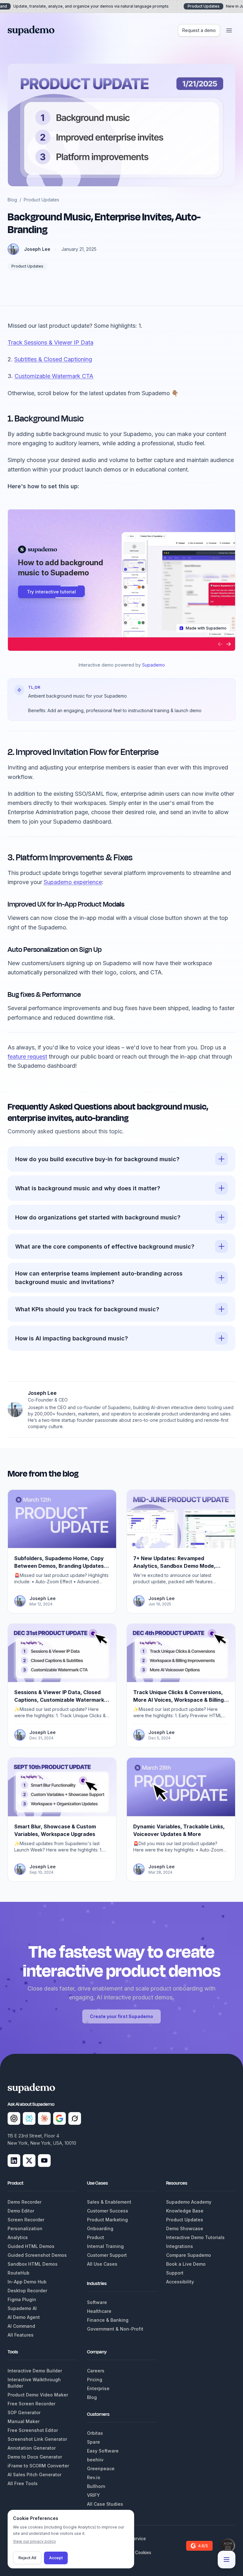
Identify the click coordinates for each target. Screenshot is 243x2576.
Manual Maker (24, 2421)
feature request (27, 1057)
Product (96, 2237)
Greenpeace (101, 2468)
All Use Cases (102, 2264)
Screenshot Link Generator (37, 2439)
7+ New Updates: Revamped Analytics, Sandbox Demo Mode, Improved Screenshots (174, 1566)
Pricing (95, 2380)
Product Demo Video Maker (38, 2395)
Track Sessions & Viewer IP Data (50, 342)
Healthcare (99, 2311)
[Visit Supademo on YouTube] (44, 2161)
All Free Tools (23, 2483)
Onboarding (100, 2228)
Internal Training (105, 2246)
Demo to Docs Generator (35, 2457)
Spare (93, 2442)
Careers (96, 2371)
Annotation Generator (32, 2448)
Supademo (153, 665)
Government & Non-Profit (115, 2329)
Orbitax (95, 2433)
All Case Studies (105, 2504)
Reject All (27, 2558)
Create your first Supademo (121, 2016)
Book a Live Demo (186, 2264)
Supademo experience (73, 882)
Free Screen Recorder (31, 2404)
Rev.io (94, 2477)
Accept (56, 2558)
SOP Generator (24, 2412)
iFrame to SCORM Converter (38, 2466)
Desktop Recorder (27, 2291)
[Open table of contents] (227, 2560)
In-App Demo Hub (27, 2282)
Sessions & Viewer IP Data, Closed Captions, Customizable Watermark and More (59, 1700)
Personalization (25, 2228)
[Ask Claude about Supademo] (44, 2118)
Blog (12, 200)
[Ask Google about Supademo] (59, 2118)
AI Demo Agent (24, 2317)
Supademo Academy (189, 2202)
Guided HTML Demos (31, 2246)
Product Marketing (107, 2220)
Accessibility (180, 2282)
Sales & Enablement (109, 2202)
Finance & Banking (108, 2320)
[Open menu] (229, 30)
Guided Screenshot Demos (37, 2255)
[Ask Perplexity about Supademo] (29, 2118)
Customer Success (108, 2211)
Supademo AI (22, 2308)
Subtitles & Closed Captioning (53, 359)
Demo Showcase (185, 2228)
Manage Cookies (134, 2553)
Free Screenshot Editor (33, 2430)
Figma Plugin (22, 2299)
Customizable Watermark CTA (54, 376)
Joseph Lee (37, 249)
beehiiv (95, 2460)
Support (175, 2273)
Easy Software (103, 2451)
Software (97, 2302)
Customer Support (107, 2255)
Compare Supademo (189, 2255)
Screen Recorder (26, 2220)
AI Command (21, 2326)
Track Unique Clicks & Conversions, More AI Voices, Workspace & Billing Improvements (178, 1700)
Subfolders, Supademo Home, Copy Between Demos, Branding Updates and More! (59, 1566)
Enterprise (98, 2388)
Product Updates (41, 200)
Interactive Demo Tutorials (195, 2237)
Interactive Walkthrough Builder (34, 2383)
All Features (21, 2335)
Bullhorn (96, 2486)
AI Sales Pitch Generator (34, 2475)
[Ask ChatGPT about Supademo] (14, 2118)
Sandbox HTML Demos (33, 2264)
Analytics (18, 2237)
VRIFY (93, 2495)
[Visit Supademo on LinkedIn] (14, 2161)
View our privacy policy (34, 2541)
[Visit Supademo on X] (29, 2161)
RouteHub (19, 2273)
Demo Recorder (25, 2202)
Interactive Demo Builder (35, 2371)
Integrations (180, 2246)
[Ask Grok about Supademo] (75, 2118)
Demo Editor (21, 2211)
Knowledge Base (185, 2211)
